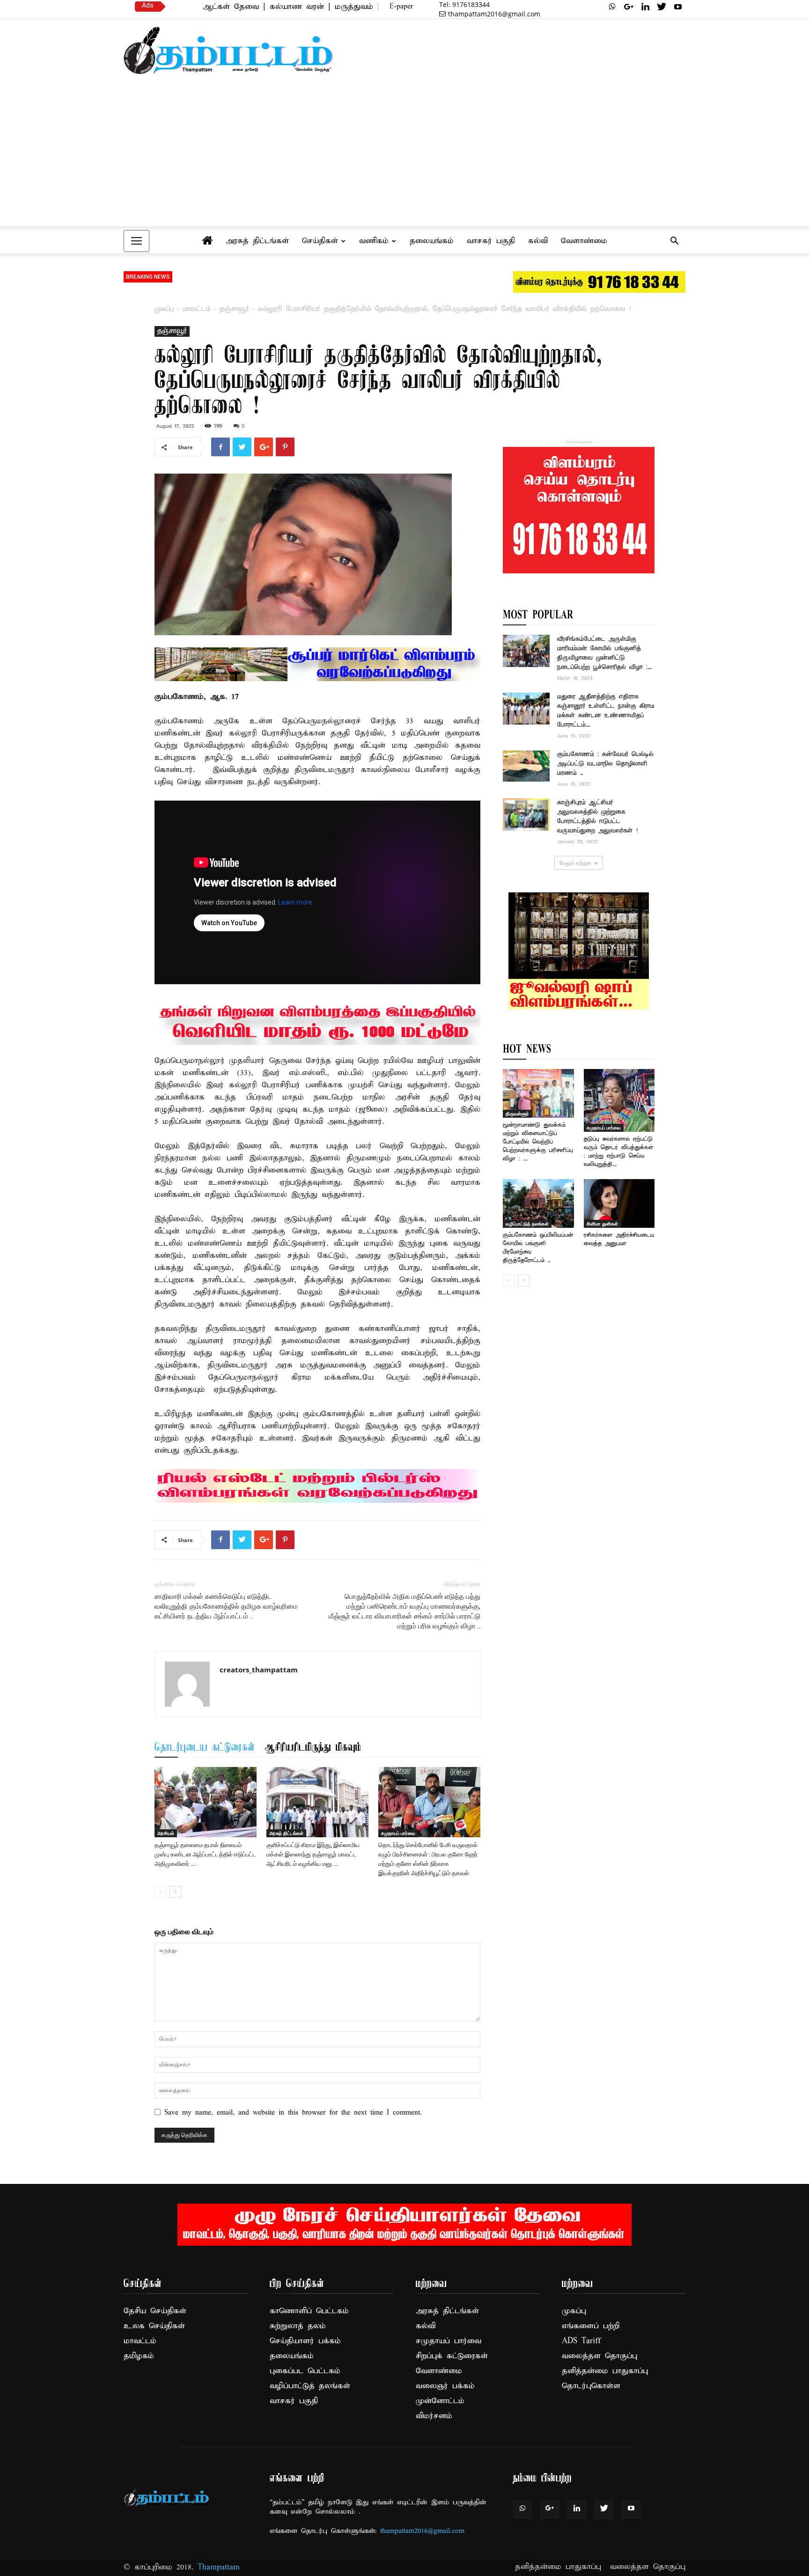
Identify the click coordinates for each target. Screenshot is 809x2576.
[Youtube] (678, 7)
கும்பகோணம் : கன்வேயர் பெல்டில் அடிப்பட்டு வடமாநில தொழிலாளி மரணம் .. (605, 764)
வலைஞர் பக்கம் (445, 2386)
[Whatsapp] (612, 7)
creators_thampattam (259, 1670)
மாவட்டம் (197, 309)
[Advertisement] (404, 155)
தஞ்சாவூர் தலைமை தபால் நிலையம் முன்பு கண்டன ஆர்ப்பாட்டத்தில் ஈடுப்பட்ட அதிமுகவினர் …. (206, 1854)
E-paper (401, 7)
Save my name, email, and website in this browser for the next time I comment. (293, 2113)
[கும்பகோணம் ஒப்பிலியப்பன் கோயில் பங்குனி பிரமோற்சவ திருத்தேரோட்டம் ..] (538, 1203)
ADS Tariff (581, 2341)
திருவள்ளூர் (517, 1114)
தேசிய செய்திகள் (155, 2311)
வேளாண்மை (584, 241)
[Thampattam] (228, 50)
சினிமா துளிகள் (602, 1224)
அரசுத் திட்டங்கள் (257, 241)
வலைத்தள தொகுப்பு (599, 2356)
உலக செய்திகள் (154, 2326)
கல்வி (538, 241)
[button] (674, 242)
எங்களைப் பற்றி (591, 2326)
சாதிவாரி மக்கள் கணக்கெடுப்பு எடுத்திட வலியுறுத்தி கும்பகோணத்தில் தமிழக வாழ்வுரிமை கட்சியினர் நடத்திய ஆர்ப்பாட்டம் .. (226, 1606)
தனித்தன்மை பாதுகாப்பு (605, 2371)
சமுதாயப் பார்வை (398, 1833)
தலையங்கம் (432, 241)
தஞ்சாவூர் (234, 309)
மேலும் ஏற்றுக (575, 863)
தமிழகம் (139, 2356)
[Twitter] (662, 7)
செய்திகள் (320, 241)
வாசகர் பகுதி (491, 241)
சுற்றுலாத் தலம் (298, 2326)
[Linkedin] (645, 7)
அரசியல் (166, 1833)
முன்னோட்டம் (440, 2401)
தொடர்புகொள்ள (591, 2386)
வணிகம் (374, 241)
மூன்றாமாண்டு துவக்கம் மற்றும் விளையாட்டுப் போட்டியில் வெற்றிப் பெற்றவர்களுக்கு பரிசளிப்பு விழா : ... (538, 1142)
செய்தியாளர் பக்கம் (305, 2341)
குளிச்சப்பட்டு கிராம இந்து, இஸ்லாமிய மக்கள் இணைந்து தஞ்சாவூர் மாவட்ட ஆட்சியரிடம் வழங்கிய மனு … (313, 1854)
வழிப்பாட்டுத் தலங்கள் (527, 1224)
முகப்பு (164, 309)
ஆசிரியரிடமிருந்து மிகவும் (313, 1748)
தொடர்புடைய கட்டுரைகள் (205, 1748)
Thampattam (219, 2567)
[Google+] (629, 7)
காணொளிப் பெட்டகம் (309, 2311)
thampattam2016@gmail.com (494, 14)
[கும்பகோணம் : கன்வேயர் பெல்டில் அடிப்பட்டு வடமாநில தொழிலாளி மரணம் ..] (526, 766)
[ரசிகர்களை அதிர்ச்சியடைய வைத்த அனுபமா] (619, 1203)
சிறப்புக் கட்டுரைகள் (452, 2356)
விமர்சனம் (434, 2416)
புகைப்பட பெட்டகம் (305, 2371)
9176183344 (464, 4)
